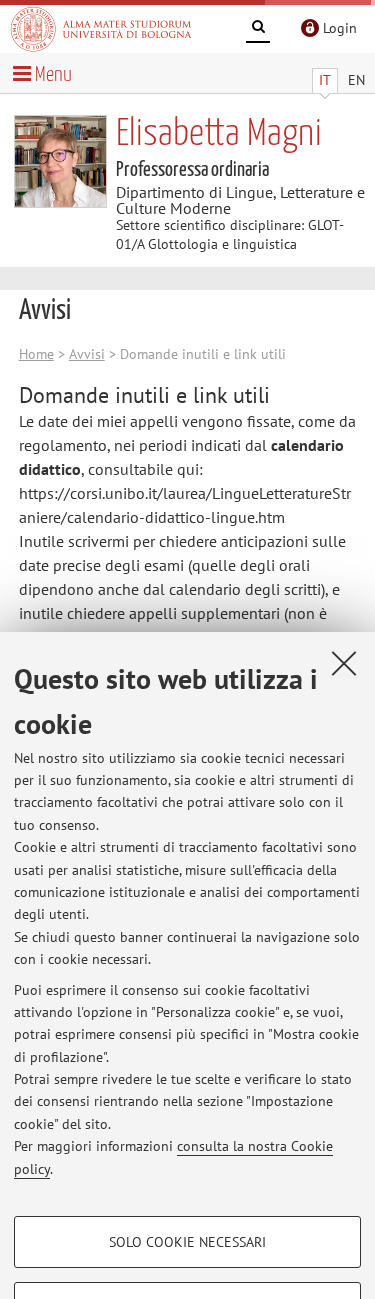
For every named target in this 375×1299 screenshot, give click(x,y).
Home (36, 354)
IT (325, 80)
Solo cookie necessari (187, 1242)
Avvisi (87, 354)
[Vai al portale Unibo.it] (101, 29)
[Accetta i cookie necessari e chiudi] (344, 663)
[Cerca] (258, 30)
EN (356, 80)
